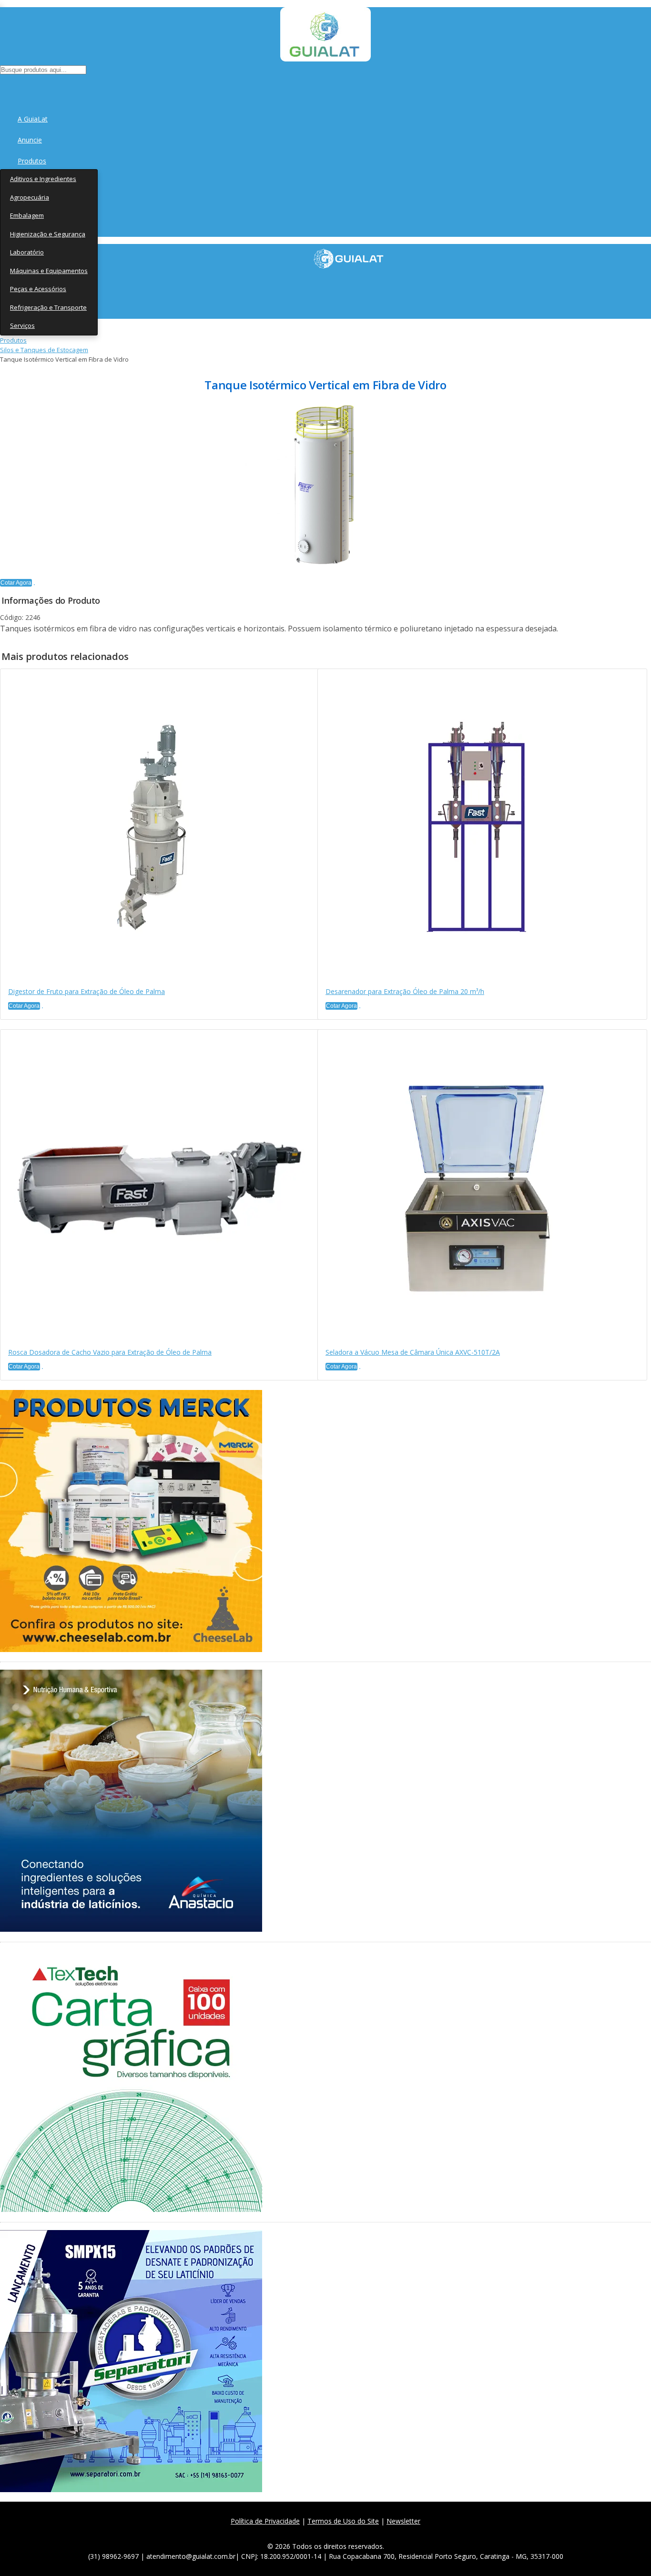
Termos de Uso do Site (343, 2521)
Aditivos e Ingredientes (43, 179)
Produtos (32, 161)
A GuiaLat (33, 119)
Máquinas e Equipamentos (49, 271)
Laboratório (27, 252)
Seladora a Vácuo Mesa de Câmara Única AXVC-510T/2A (413, 1352)
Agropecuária (30, 197)
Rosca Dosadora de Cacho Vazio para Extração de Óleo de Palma (110, 1352)
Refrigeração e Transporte (48, 307)
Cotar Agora (16, 583)
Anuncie (30, 140)
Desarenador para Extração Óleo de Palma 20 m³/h (405, 991)
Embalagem (27, 215)
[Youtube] (350, 2532)
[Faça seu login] (1, 86)
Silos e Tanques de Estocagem (44, 350)
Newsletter (403, 2521)
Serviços (22, 325)
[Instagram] (329, 2532)
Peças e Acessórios (38, 289)
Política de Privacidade (265, 2521)
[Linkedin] (371, 2532)
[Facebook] (287, 2532)
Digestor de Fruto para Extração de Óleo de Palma (86, 991)
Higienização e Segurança (48, 234)
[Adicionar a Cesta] (34, 585)
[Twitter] (308, 2532)
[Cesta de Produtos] (2, 86)
